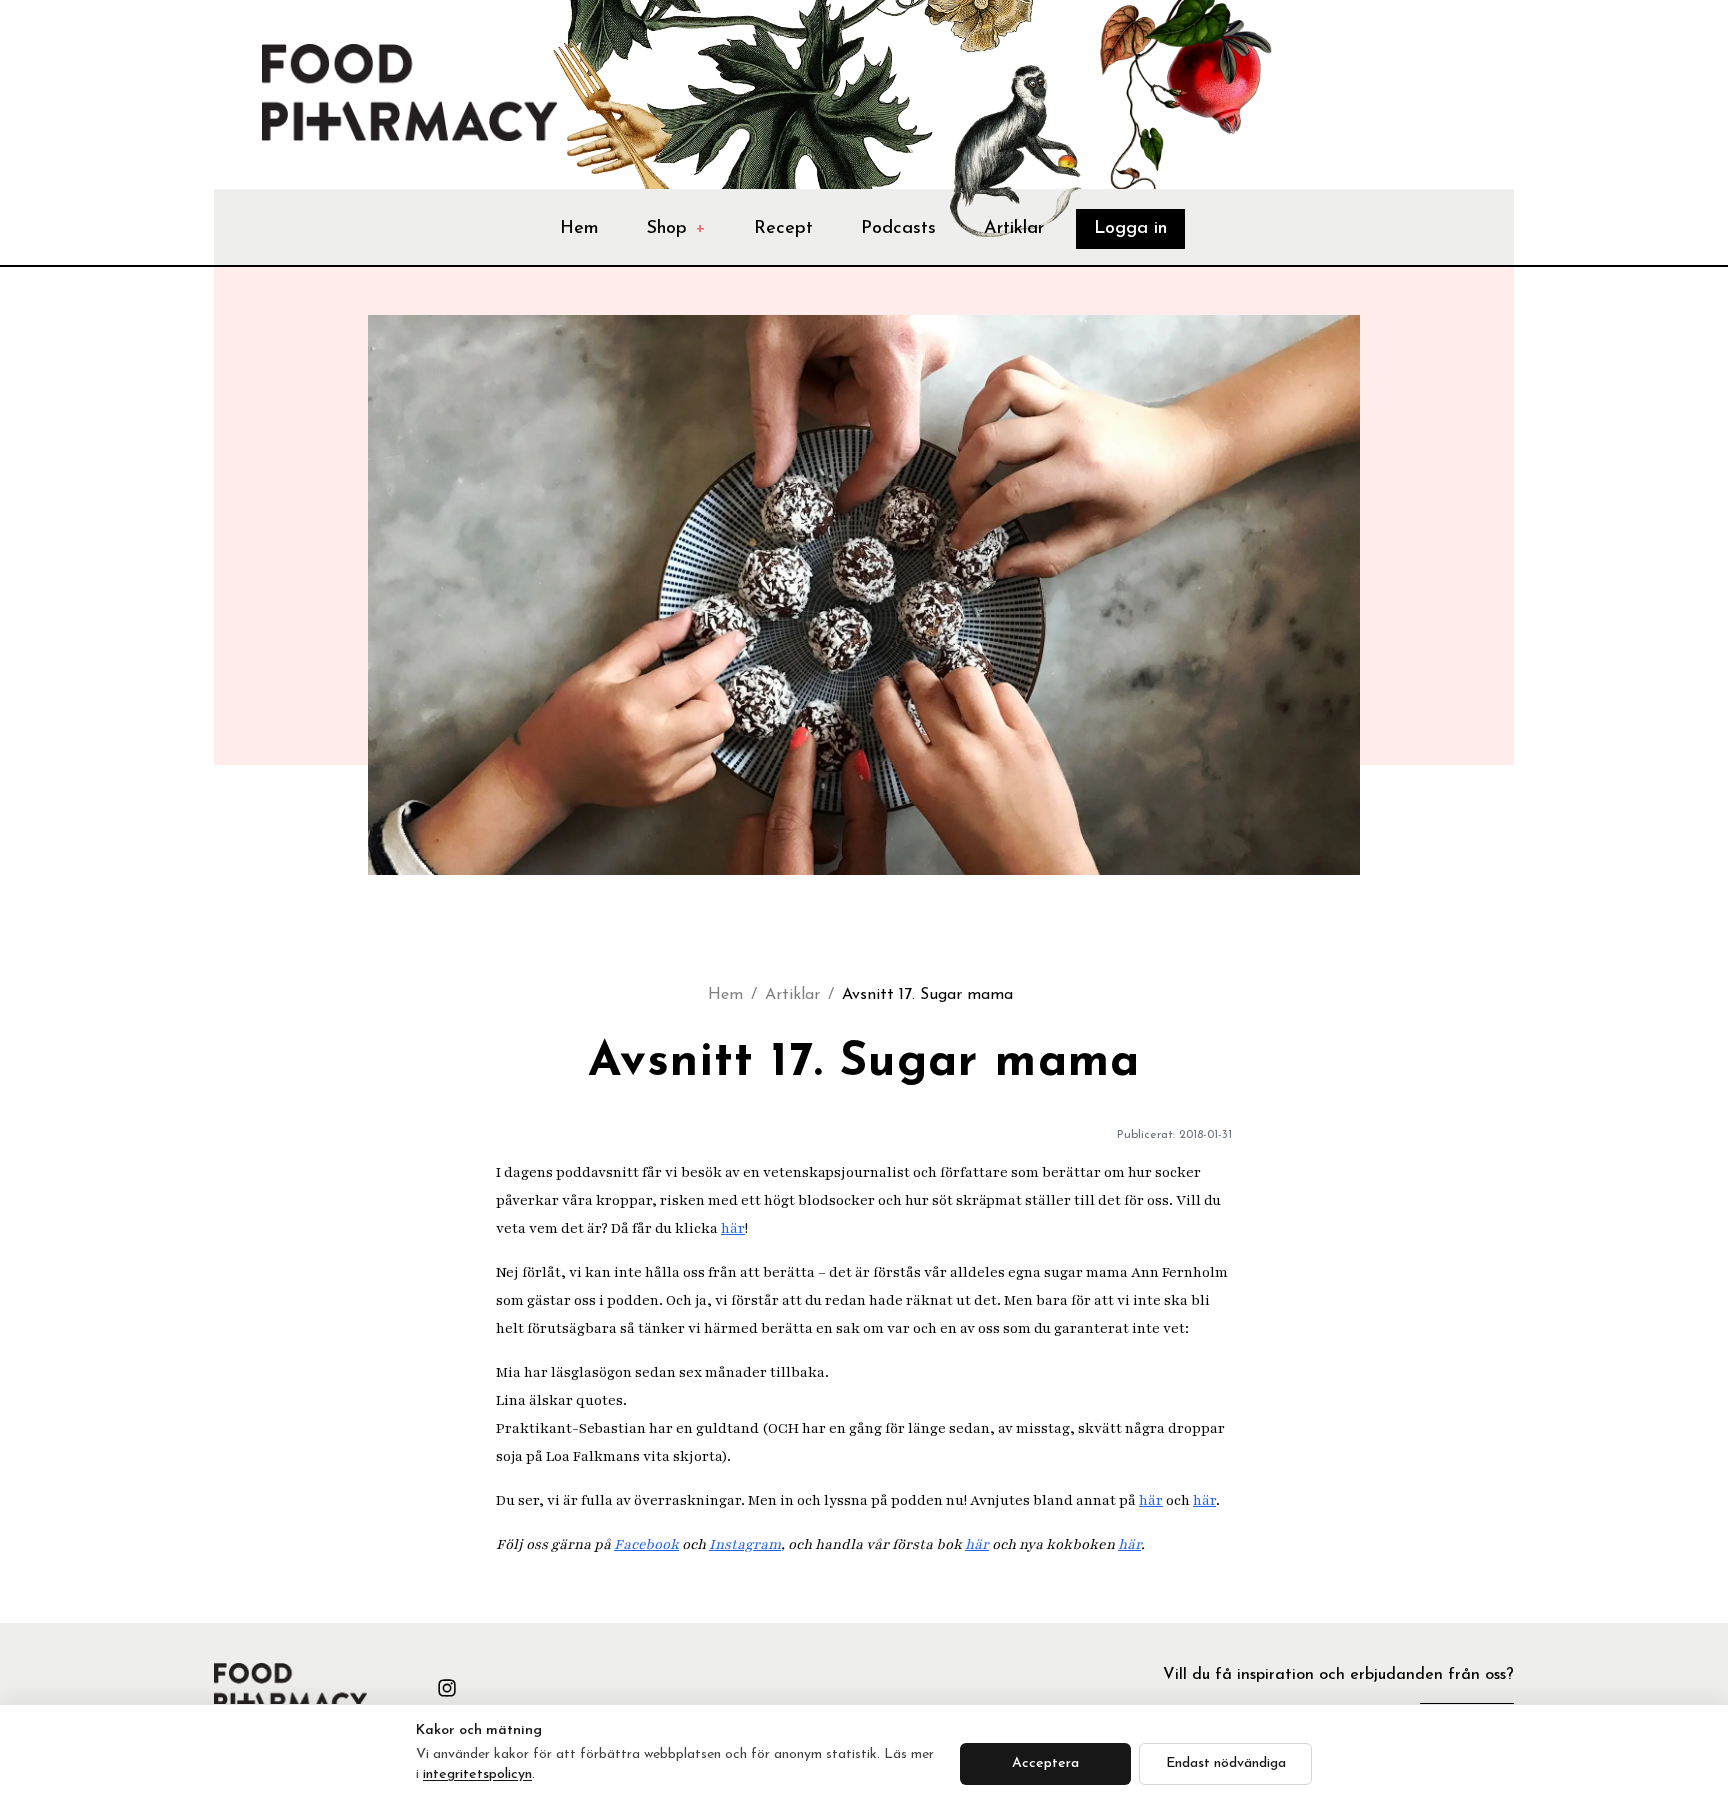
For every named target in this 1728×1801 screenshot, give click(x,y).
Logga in (1130, 229)
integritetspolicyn (477, 1774)
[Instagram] (447, 1688)
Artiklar (1014, 229)
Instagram (745, 1544)
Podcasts (898, 229)
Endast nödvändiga (1226, 1763)
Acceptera (1045, 1763)
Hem (579, 229)
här (733, 1228)
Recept (783, 229)
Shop (676, 229)
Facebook (646, 1544)
